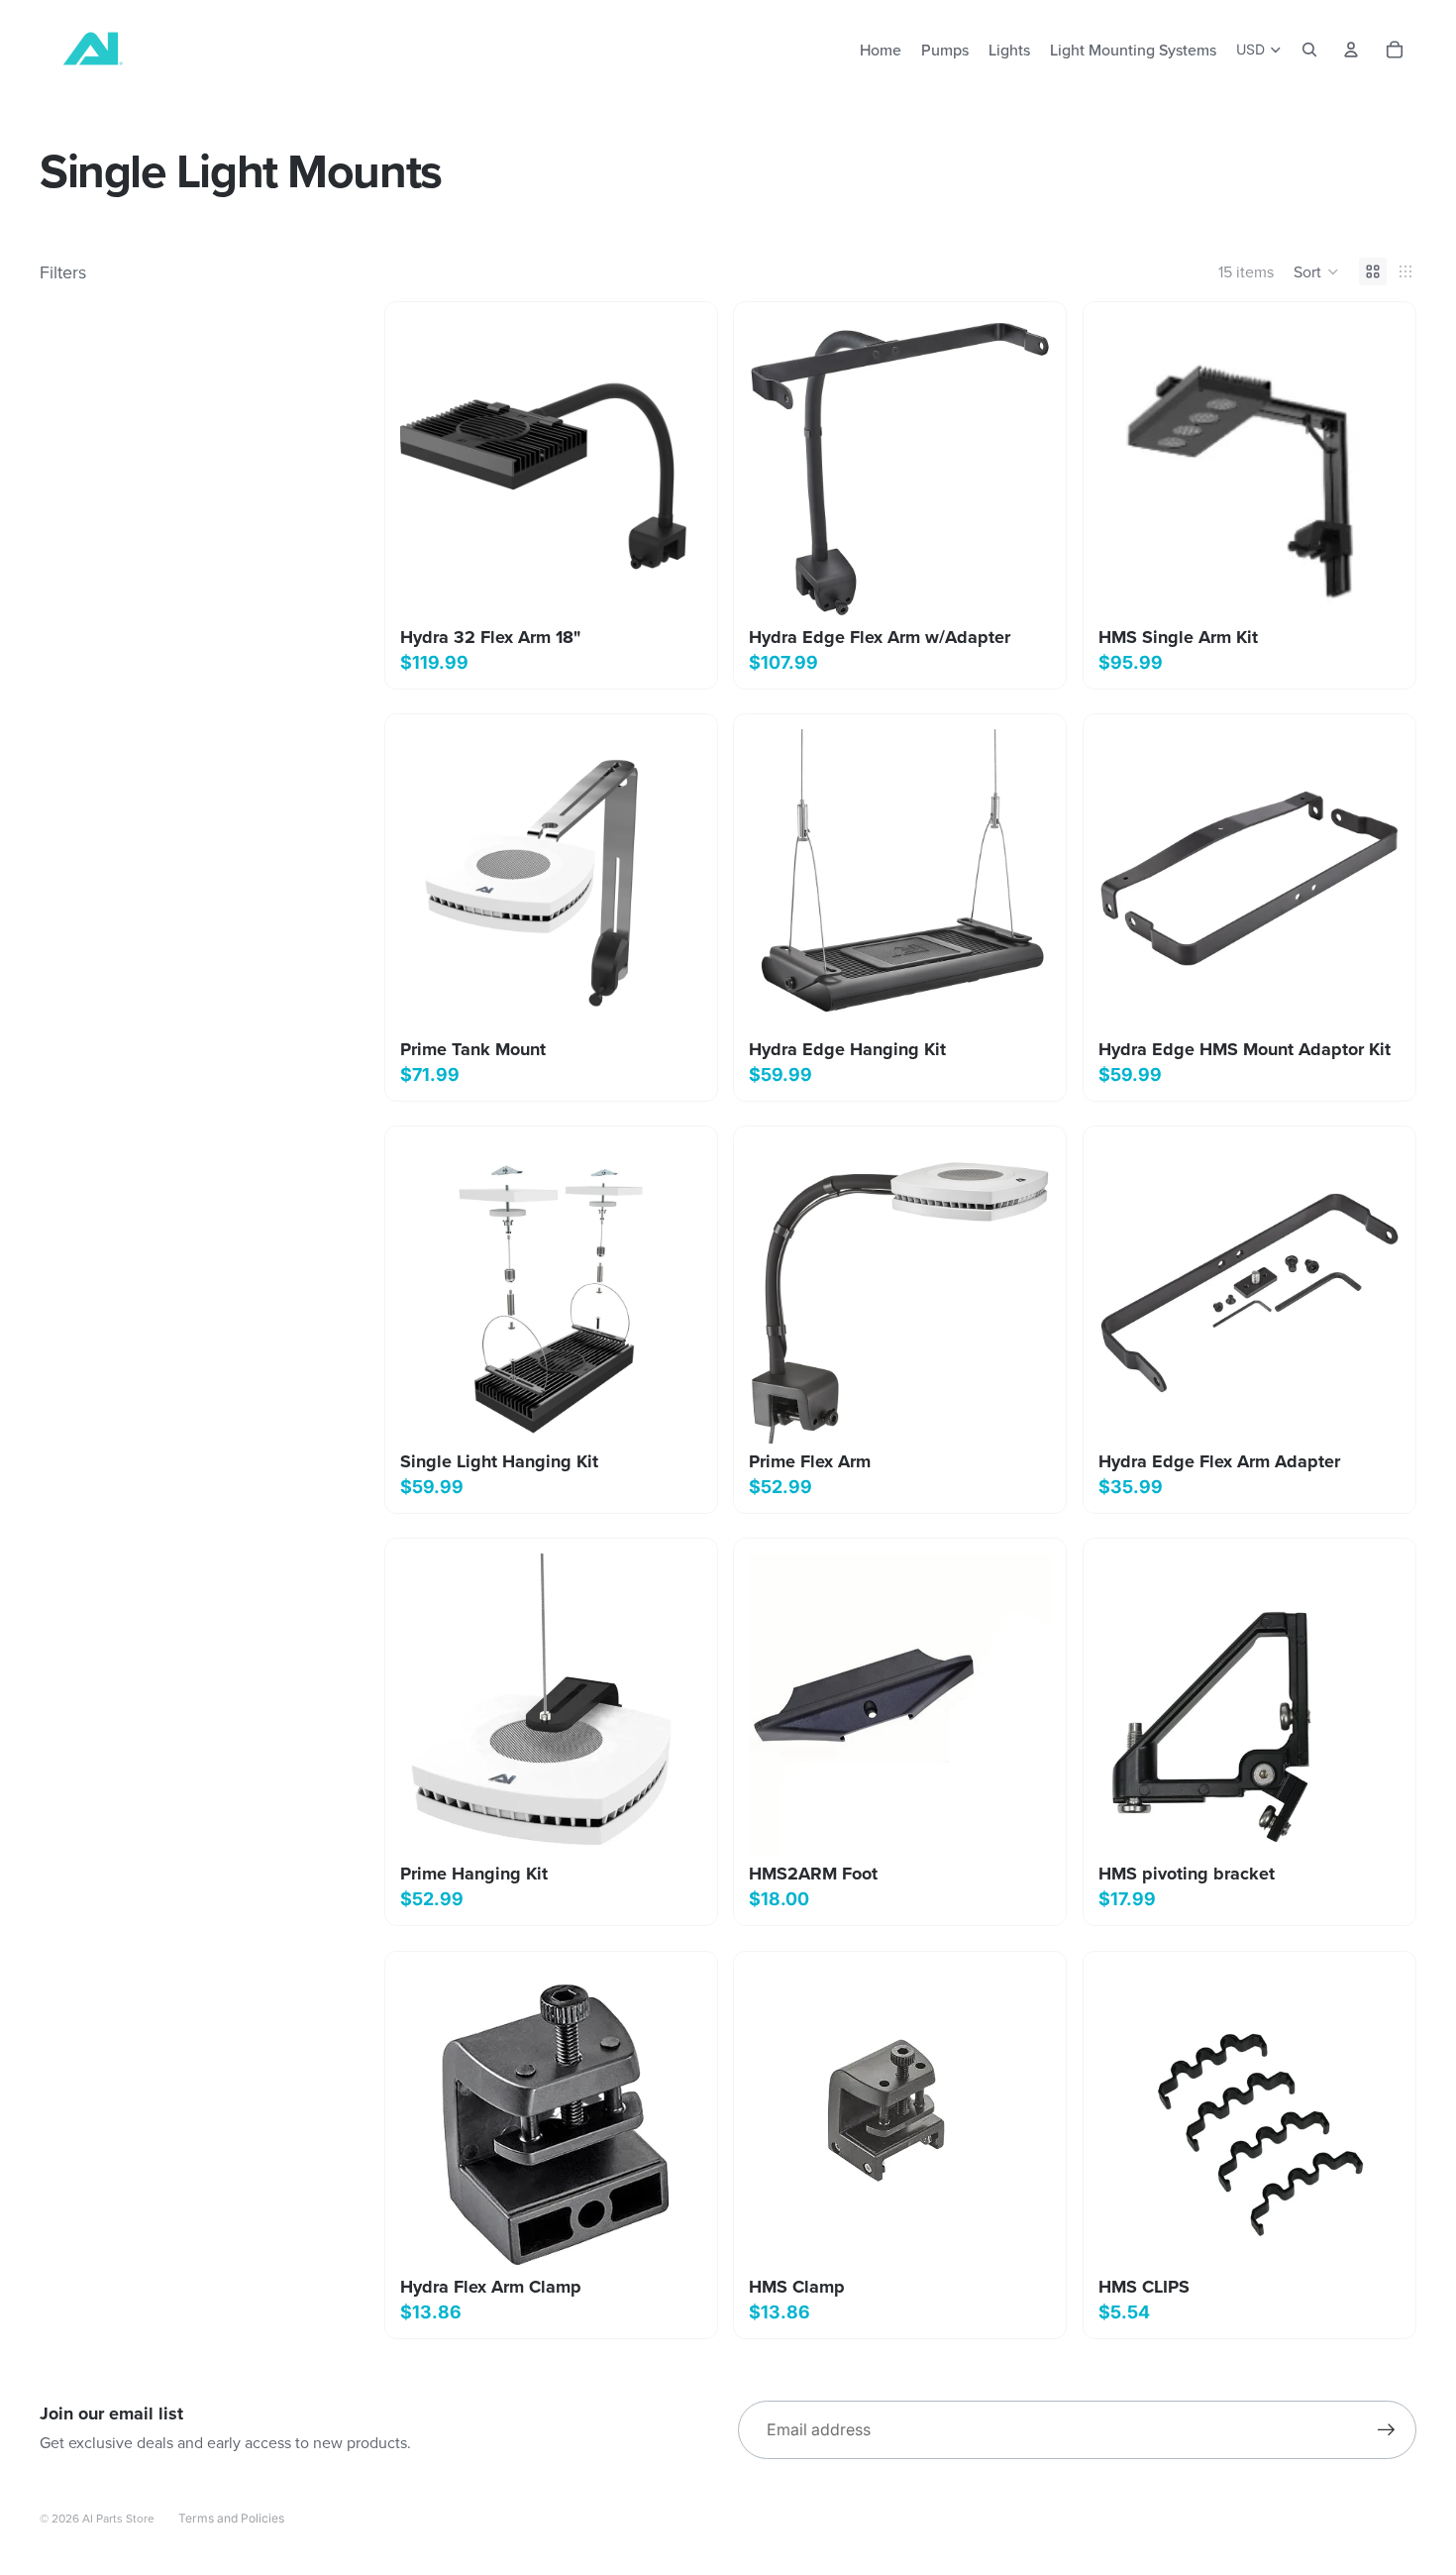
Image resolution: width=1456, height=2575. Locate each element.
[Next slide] (1371, 881)
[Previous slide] (1128, 881)
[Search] (1309, 50)
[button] (1316, 271)
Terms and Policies (231, 2518)
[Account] (1351, 50)
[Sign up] (1387, 2430)
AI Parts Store (118, 2518)
